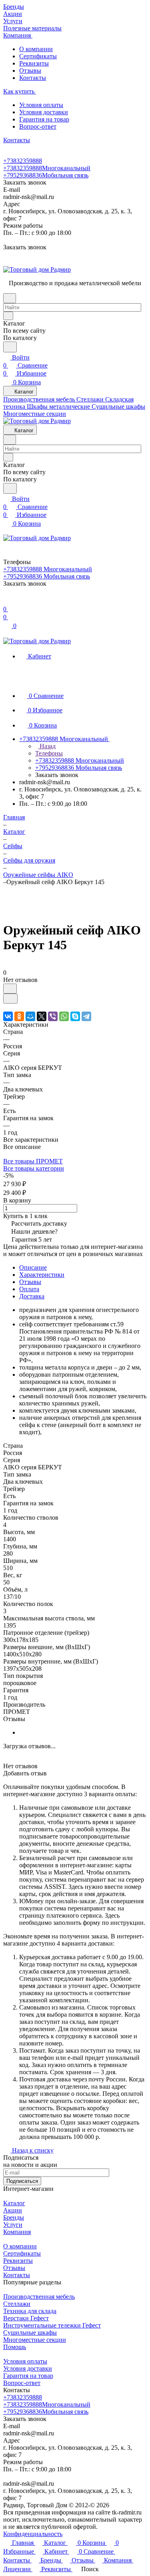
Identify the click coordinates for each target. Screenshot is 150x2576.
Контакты (33, 78)
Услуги (13, 2225)
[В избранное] (10, 989)
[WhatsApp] (64, 1016)
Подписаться (22, 2181)
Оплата (29, 1289)
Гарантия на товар (44, 119)
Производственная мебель (39, 2297)
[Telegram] (86, 1016)
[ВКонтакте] (8, 1016)
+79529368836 (46, 175)
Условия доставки (44, 112)
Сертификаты (38, 56)
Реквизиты (34, 63)
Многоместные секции (35, 2340)
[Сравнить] (10, 999)
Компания (17, 2232)
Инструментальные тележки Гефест (52, 2325)
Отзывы (30, 71)
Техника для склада (30, 2311)
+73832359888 (23, 161)
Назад (47, 746)
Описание (33, 1267)
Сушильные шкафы (30, 2333)
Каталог (14, 2203)
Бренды (14, 2217)
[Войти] (7, 601)
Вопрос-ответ (38, 126)
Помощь (15, 2347)
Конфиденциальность (33, 2534)
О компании (36, 49)
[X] (42, 1016)
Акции (13, 2210)
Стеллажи (17, 2304)
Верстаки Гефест (26, 2318)
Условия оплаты (41, 105)
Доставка (32, 1296)
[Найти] (10, 347)
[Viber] (53, 1016)
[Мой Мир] (30, 1016)
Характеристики (42, 1275)
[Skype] (75, 1016)
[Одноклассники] (19, 1016)
